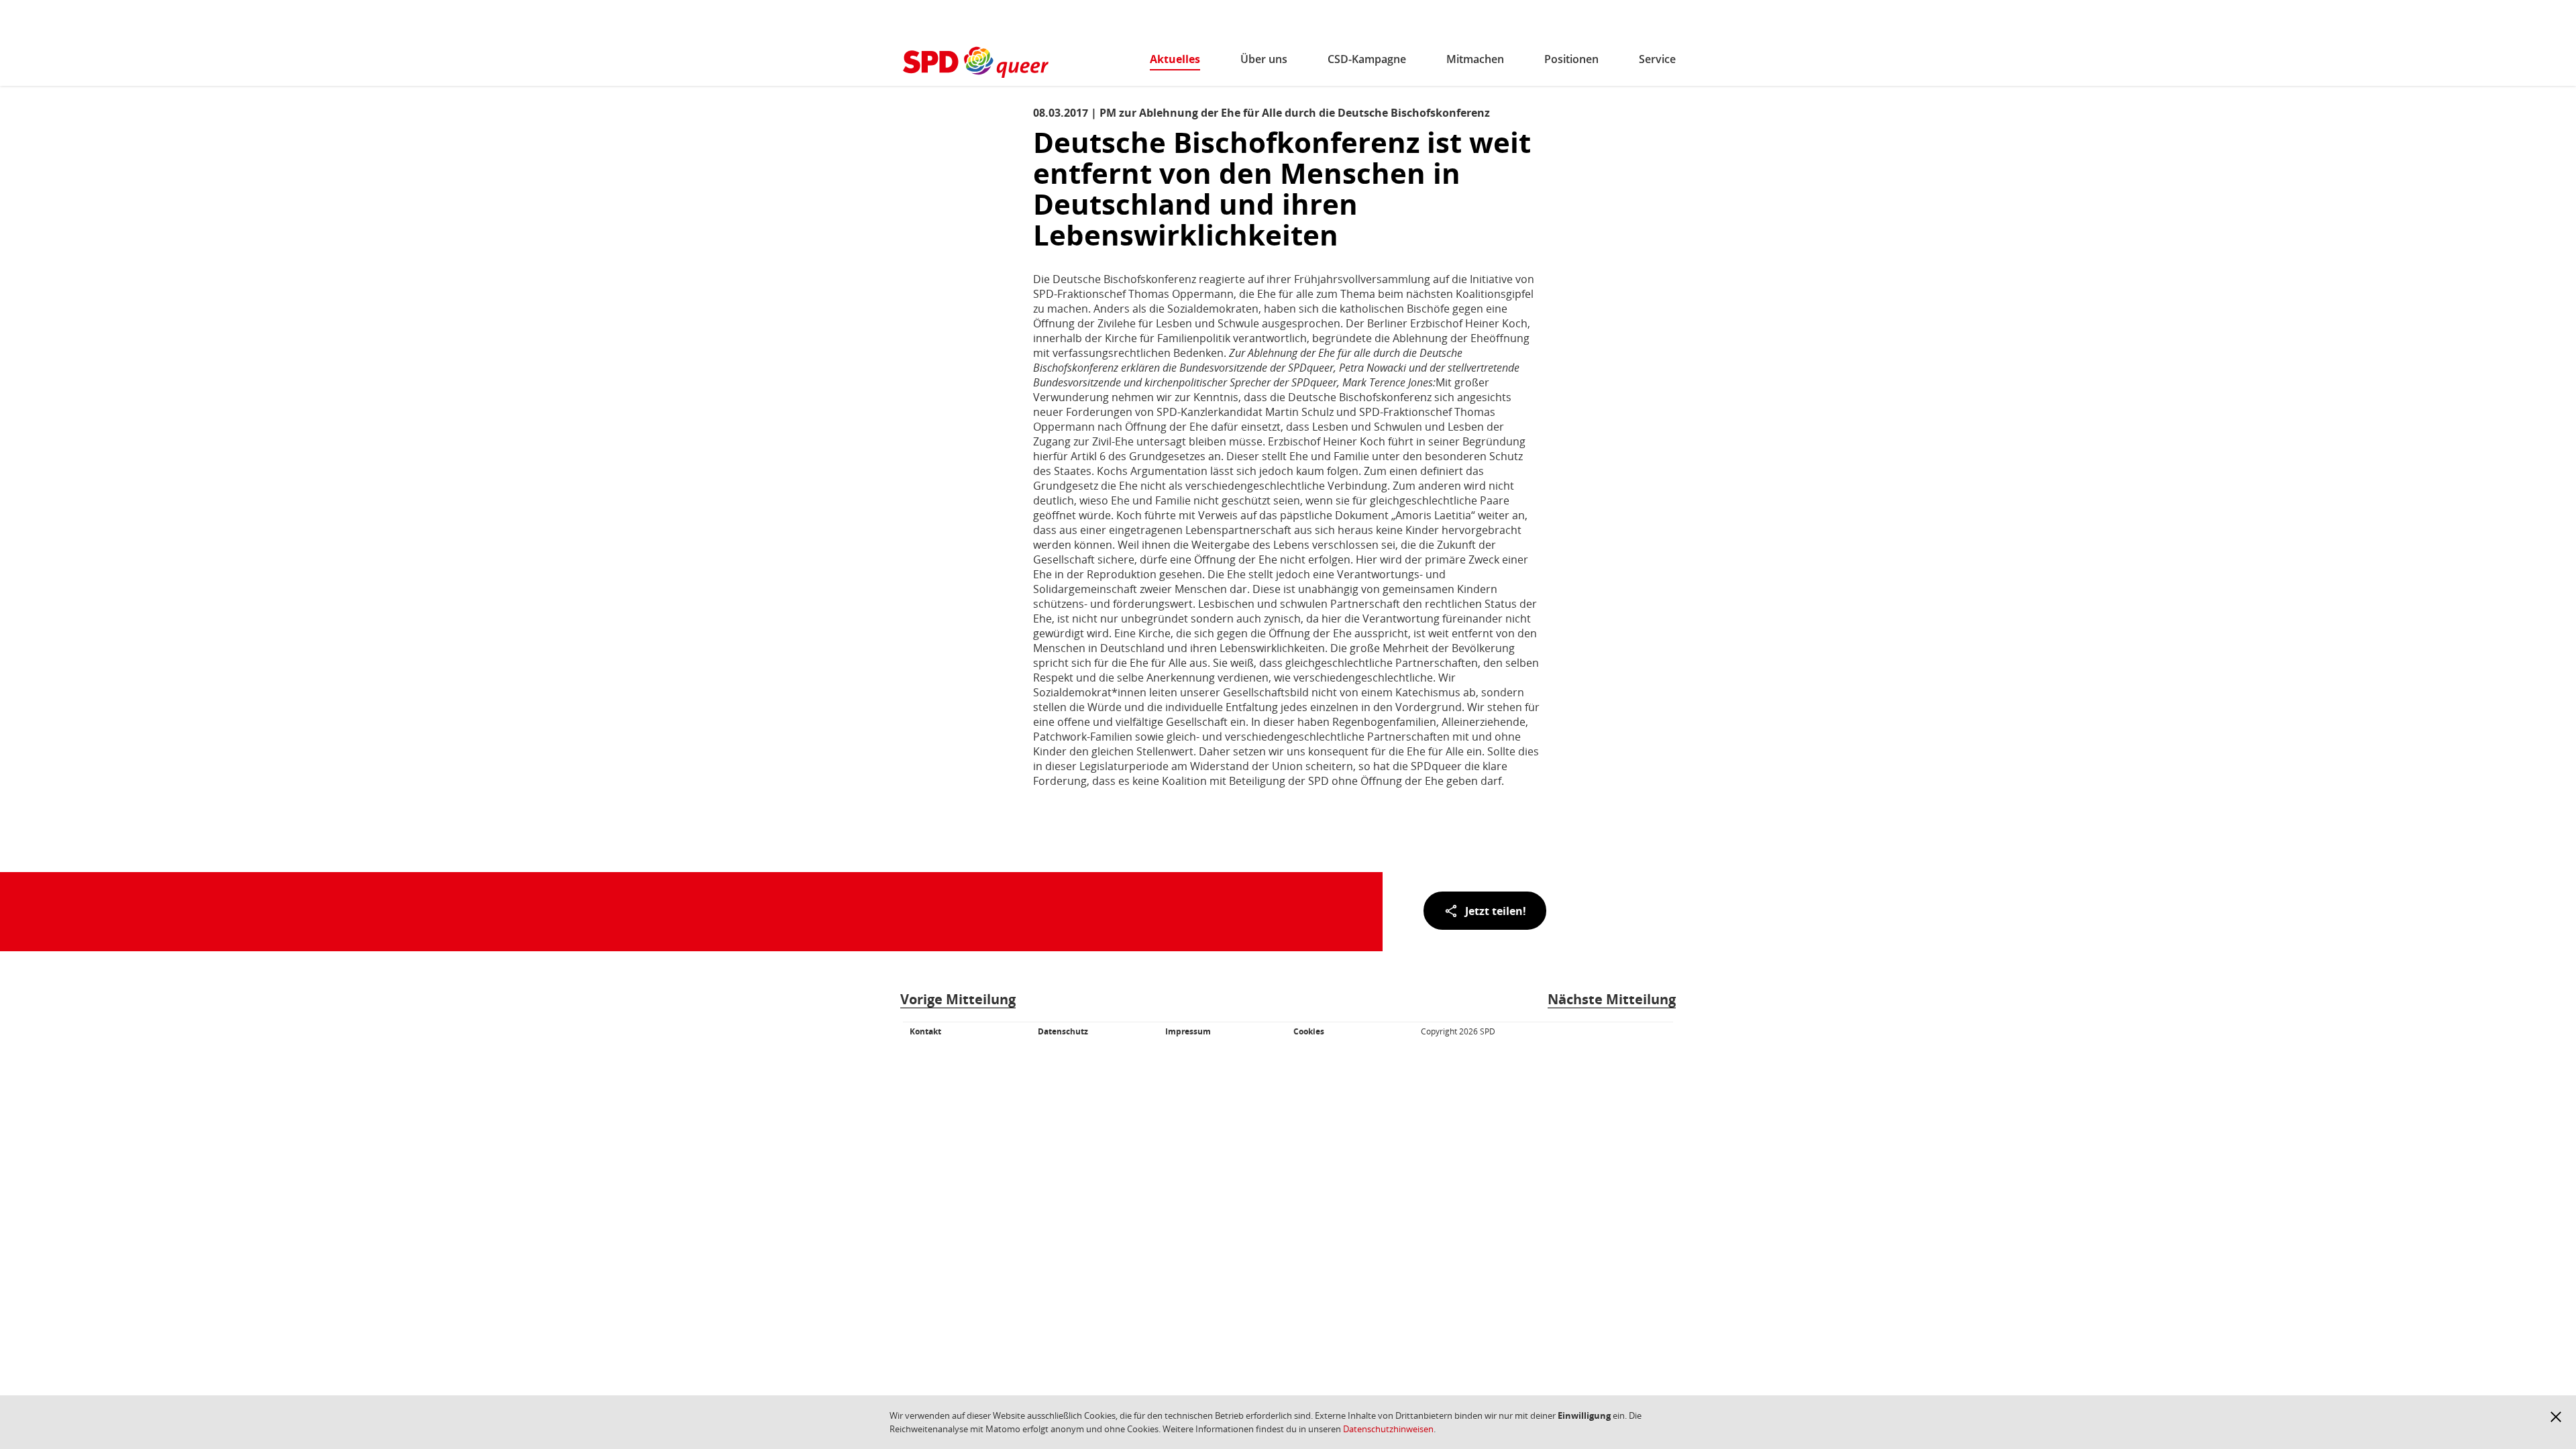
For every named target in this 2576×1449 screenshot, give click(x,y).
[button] (2556, 1417)
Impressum (1188, 1031)
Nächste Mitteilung (1612, 999)
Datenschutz (1063, 1031)
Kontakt (925, 1031)
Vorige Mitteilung (958, 999)
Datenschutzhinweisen (1388, 1429)
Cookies (1309, 1031)
